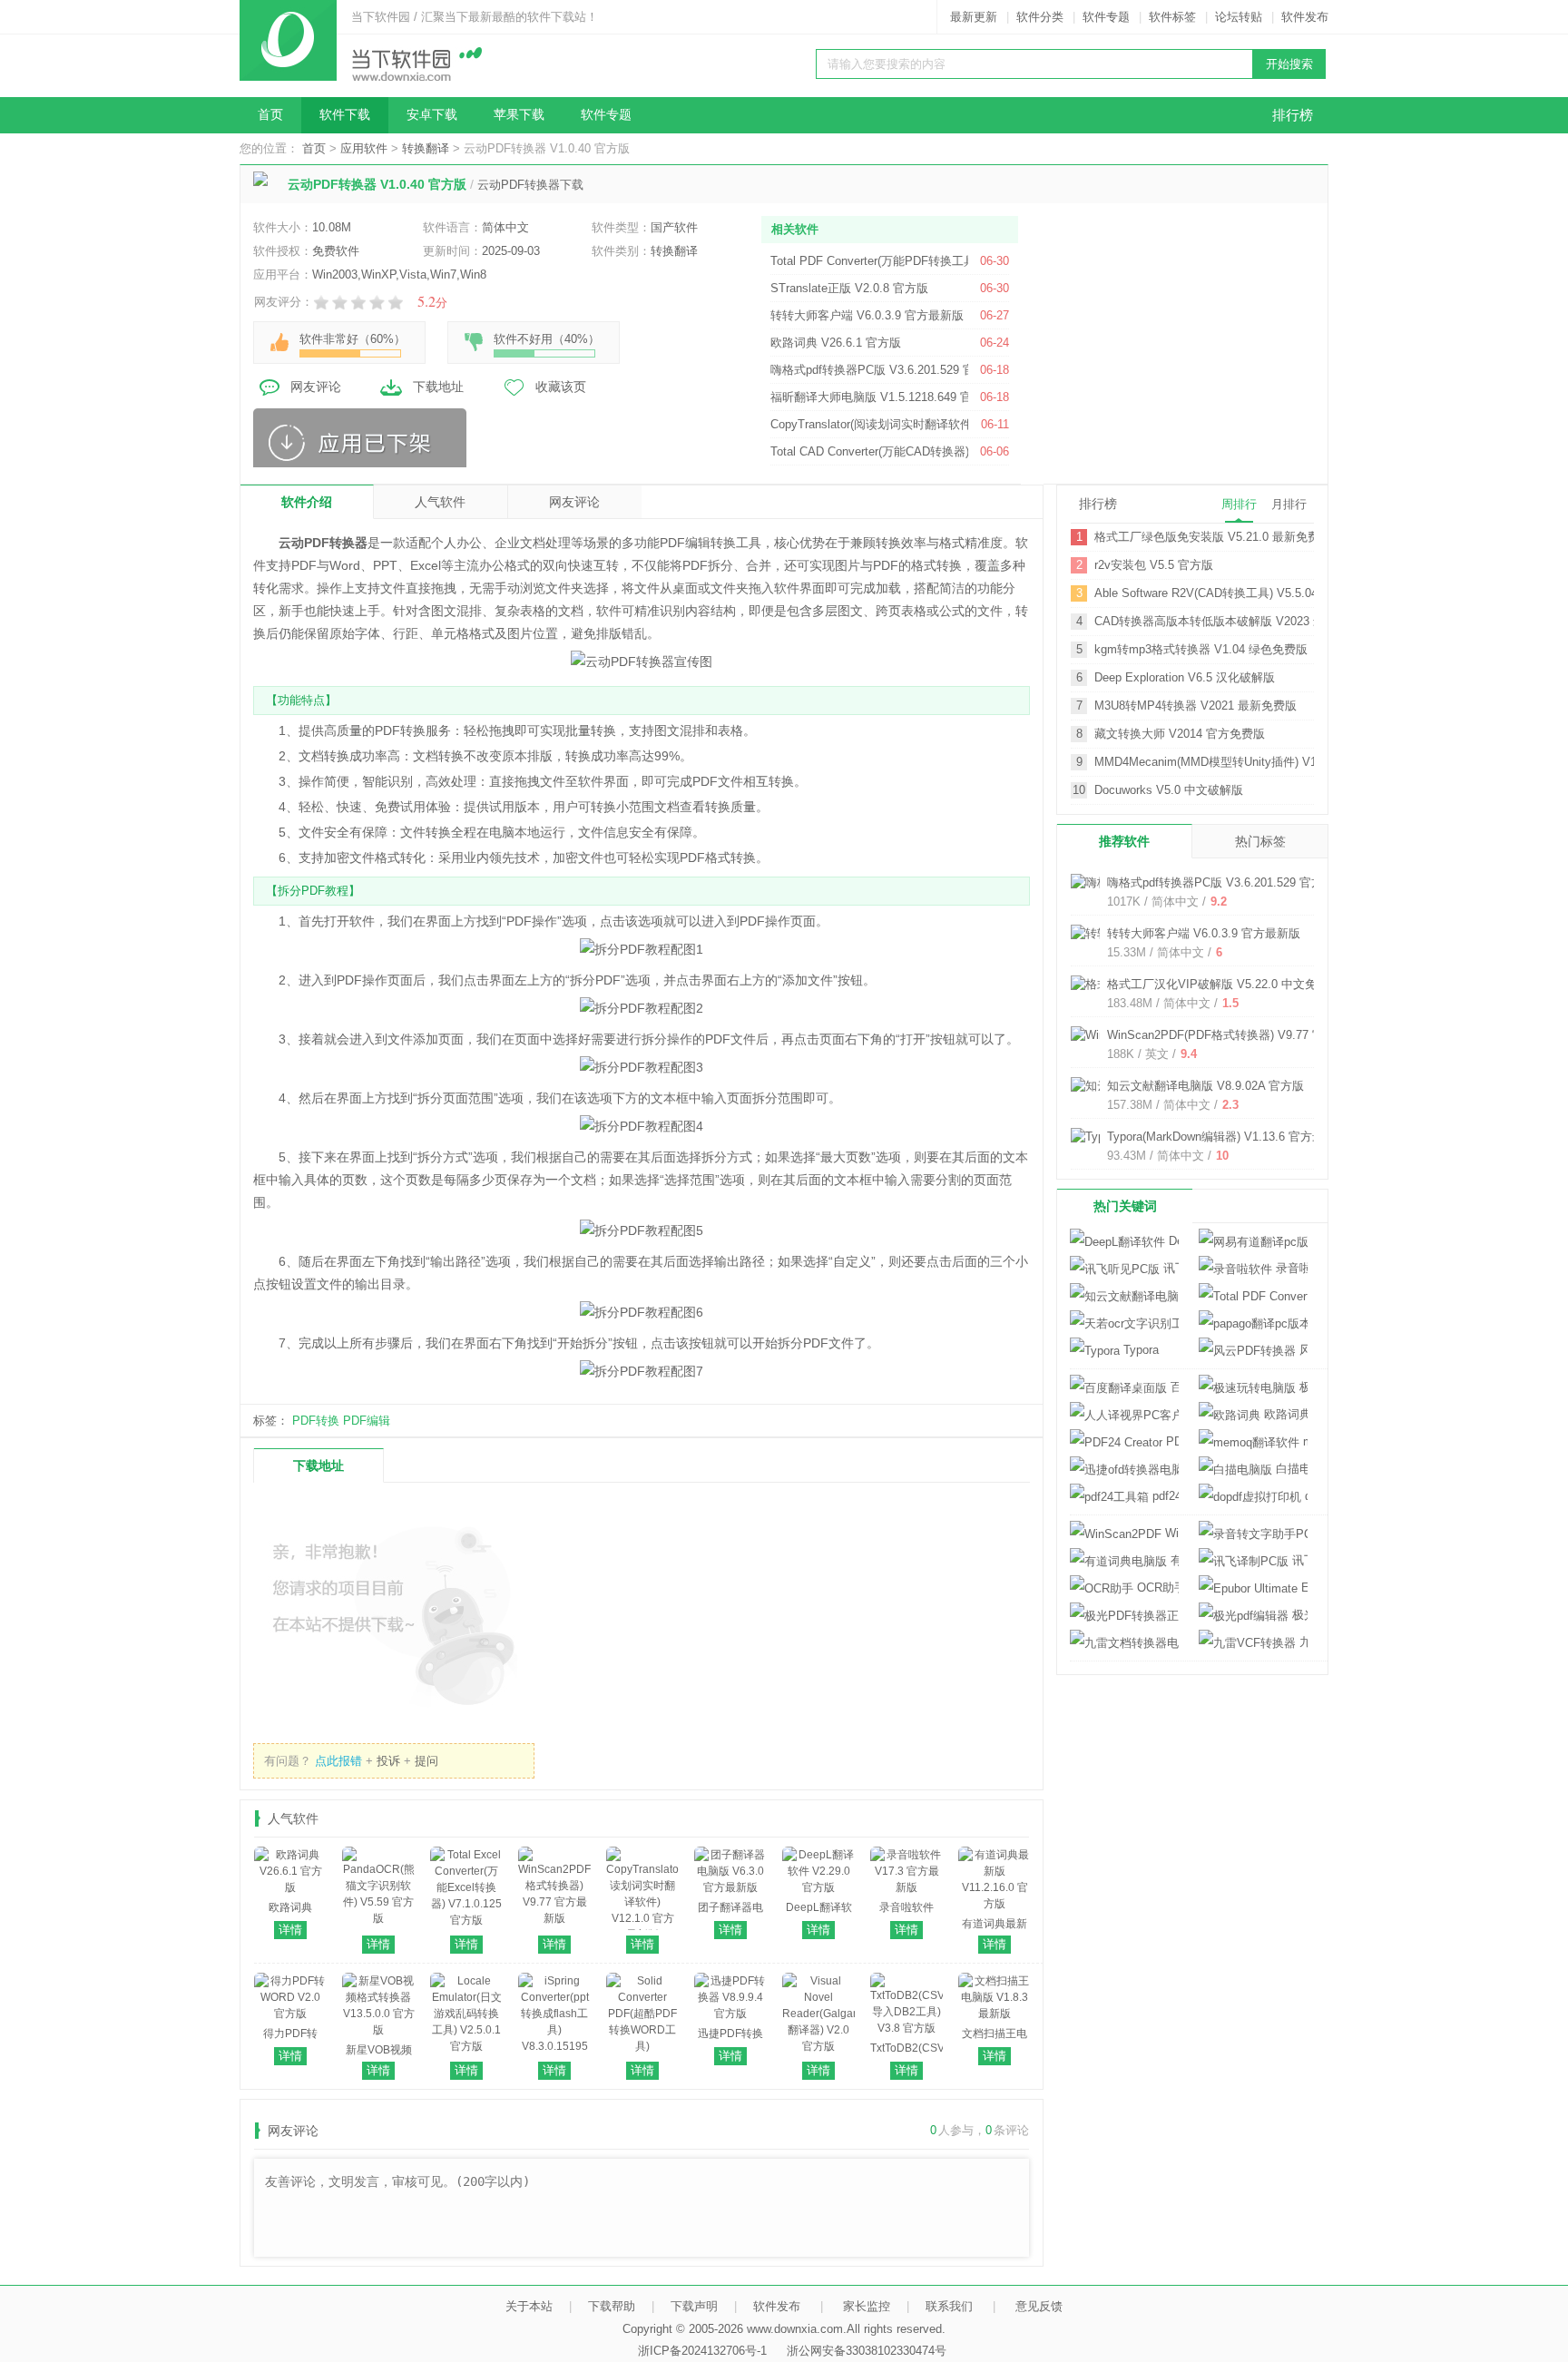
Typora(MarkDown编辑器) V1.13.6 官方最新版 (1227, 1137)
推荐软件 (1124, 841)
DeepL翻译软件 (1172, 1241)
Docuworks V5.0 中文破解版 (1169, 790)
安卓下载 (432, 115)
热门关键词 (1125, 1206)
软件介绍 (307, 502)
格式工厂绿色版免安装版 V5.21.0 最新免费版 (1204, 537)
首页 (270, 115)
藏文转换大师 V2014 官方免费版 (1180, 734)
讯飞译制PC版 (1298, 1560)
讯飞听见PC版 (1169, 1268)
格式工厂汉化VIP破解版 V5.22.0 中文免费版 (1224, 984)
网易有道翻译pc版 (1253, 1242)
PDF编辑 (367, 1421)
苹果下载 (519, 115)
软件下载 (345, 115)
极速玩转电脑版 (1302, 1387)
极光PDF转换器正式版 (1124, 1616)
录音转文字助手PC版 (1253, 1534)
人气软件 (440, 502)
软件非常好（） (353, 339)
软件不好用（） (547, 339)
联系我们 (949, 2306)
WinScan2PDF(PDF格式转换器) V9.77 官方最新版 (1239, 1035)
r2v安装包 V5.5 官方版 (1154, 565)
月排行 (1289, 504)
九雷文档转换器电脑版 (1124, 1643)
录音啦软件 (1290, 1268)
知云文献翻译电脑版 (1124, 1296)
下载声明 (694, 2306)
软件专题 (1106, 17)
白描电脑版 (1290, 1469)
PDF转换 (316, 1421)
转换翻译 (426, 148)
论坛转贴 (1239, 17)
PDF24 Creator (1171, 1441)
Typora (1139, 1350)
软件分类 (1040, 17)
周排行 (1239, 504)
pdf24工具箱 (1164, 1496)
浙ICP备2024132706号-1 (702, 2351)
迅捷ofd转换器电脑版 (1124, 1470)
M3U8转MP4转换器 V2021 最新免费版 (1196, 706)
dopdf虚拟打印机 (1304, 1496)
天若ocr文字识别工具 (1124, 1323)
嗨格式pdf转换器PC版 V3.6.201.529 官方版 (1221, 882)
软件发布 (1305, 17)
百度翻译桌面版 (1173, 1387)
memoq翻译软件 (1303, 1441)
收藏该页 (561, 387)
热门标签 (1260, 841)
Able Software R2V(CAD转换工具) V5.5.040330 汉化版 (1204, 593)
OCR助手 (1156, 1588)
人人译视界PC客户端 (1124, 1415)
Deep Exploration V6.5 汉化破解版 (1185, 677)
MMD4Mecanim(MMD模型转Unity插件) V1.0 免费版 (1204, 762)
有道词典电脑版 (1173, 1560)
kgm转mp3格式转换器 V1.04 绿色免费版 (1201, 649)
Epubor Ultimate (1303, 1588)
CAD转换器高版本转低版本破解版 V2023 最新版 (1204, 621)
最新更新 (974, 17)
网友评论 (316, 387)
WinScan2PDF (1170, 1533)
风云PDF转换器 (1302, 1350)
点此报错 (338, 1761)
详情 (290, 1930)
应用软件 (364, 148)
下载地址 (438, 387)
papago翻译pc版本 (1253, 1323)
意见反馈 (1039, 2306)
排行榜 (1293, 115)
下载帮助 (612, 2306)
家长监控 (867, 2306)
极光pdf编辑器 (1298, 1615)
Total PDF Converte (1253, 1296)
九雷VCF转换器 (1302, 1642)
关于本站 (529, 2306)
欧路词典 (1284, 1414)
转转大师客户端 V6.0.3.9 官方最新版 (1204, 933)
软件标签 (1172, 17)
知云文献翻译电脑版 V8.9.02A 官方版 (1205, 1086)
